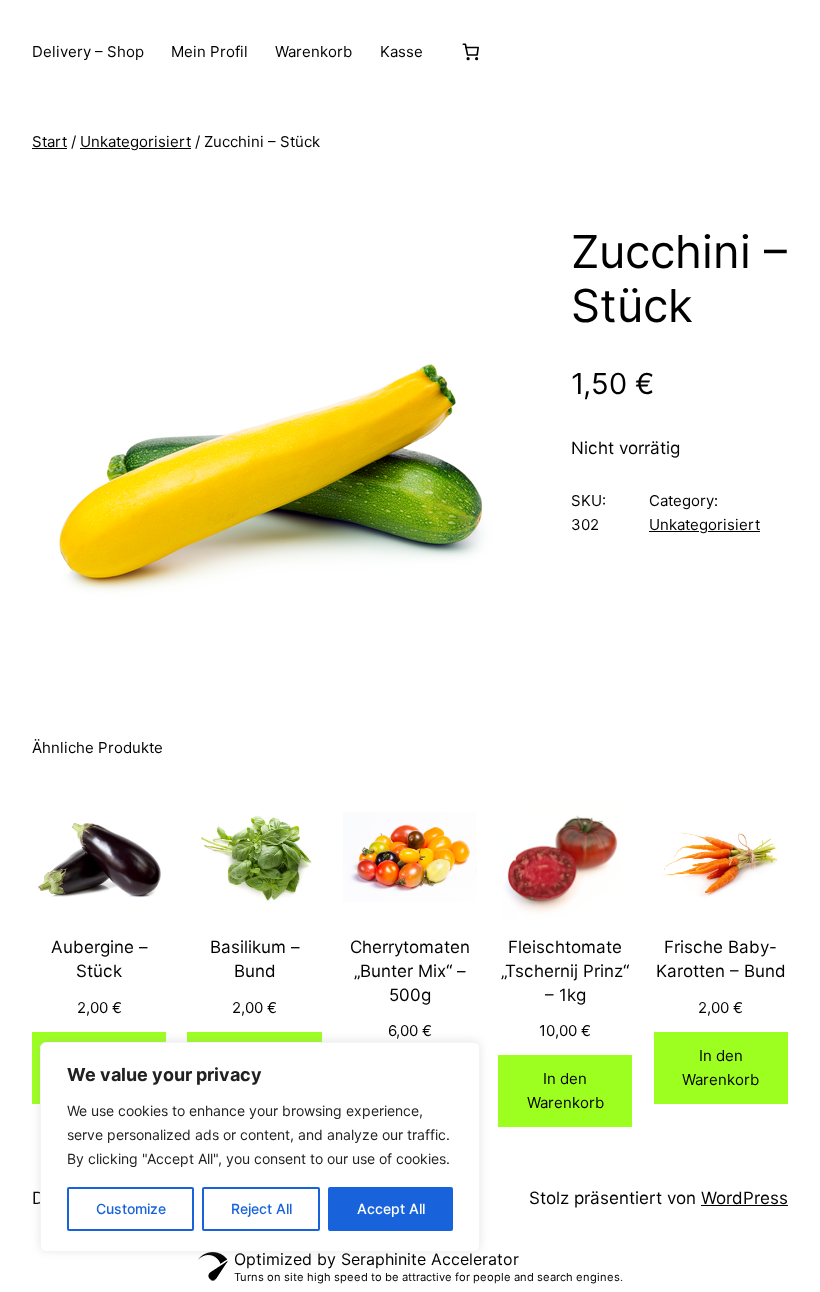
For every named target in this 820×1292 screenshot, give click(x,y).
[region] (260, 1147)
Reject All (261, 1208)
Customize (131, 1208)
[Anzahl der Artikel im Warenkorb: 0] (471, 51)
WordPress (744, 1198)
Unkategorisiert (135, 141)
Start (49, 141)
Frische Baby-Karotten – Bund (721, 959)
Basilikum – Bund (255, 959)
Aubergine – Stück (99, 959)
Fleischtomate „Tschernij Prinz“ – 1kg (565, 971)
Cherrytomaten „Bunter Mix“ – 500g (410, 971)
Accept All (391, 1208)
